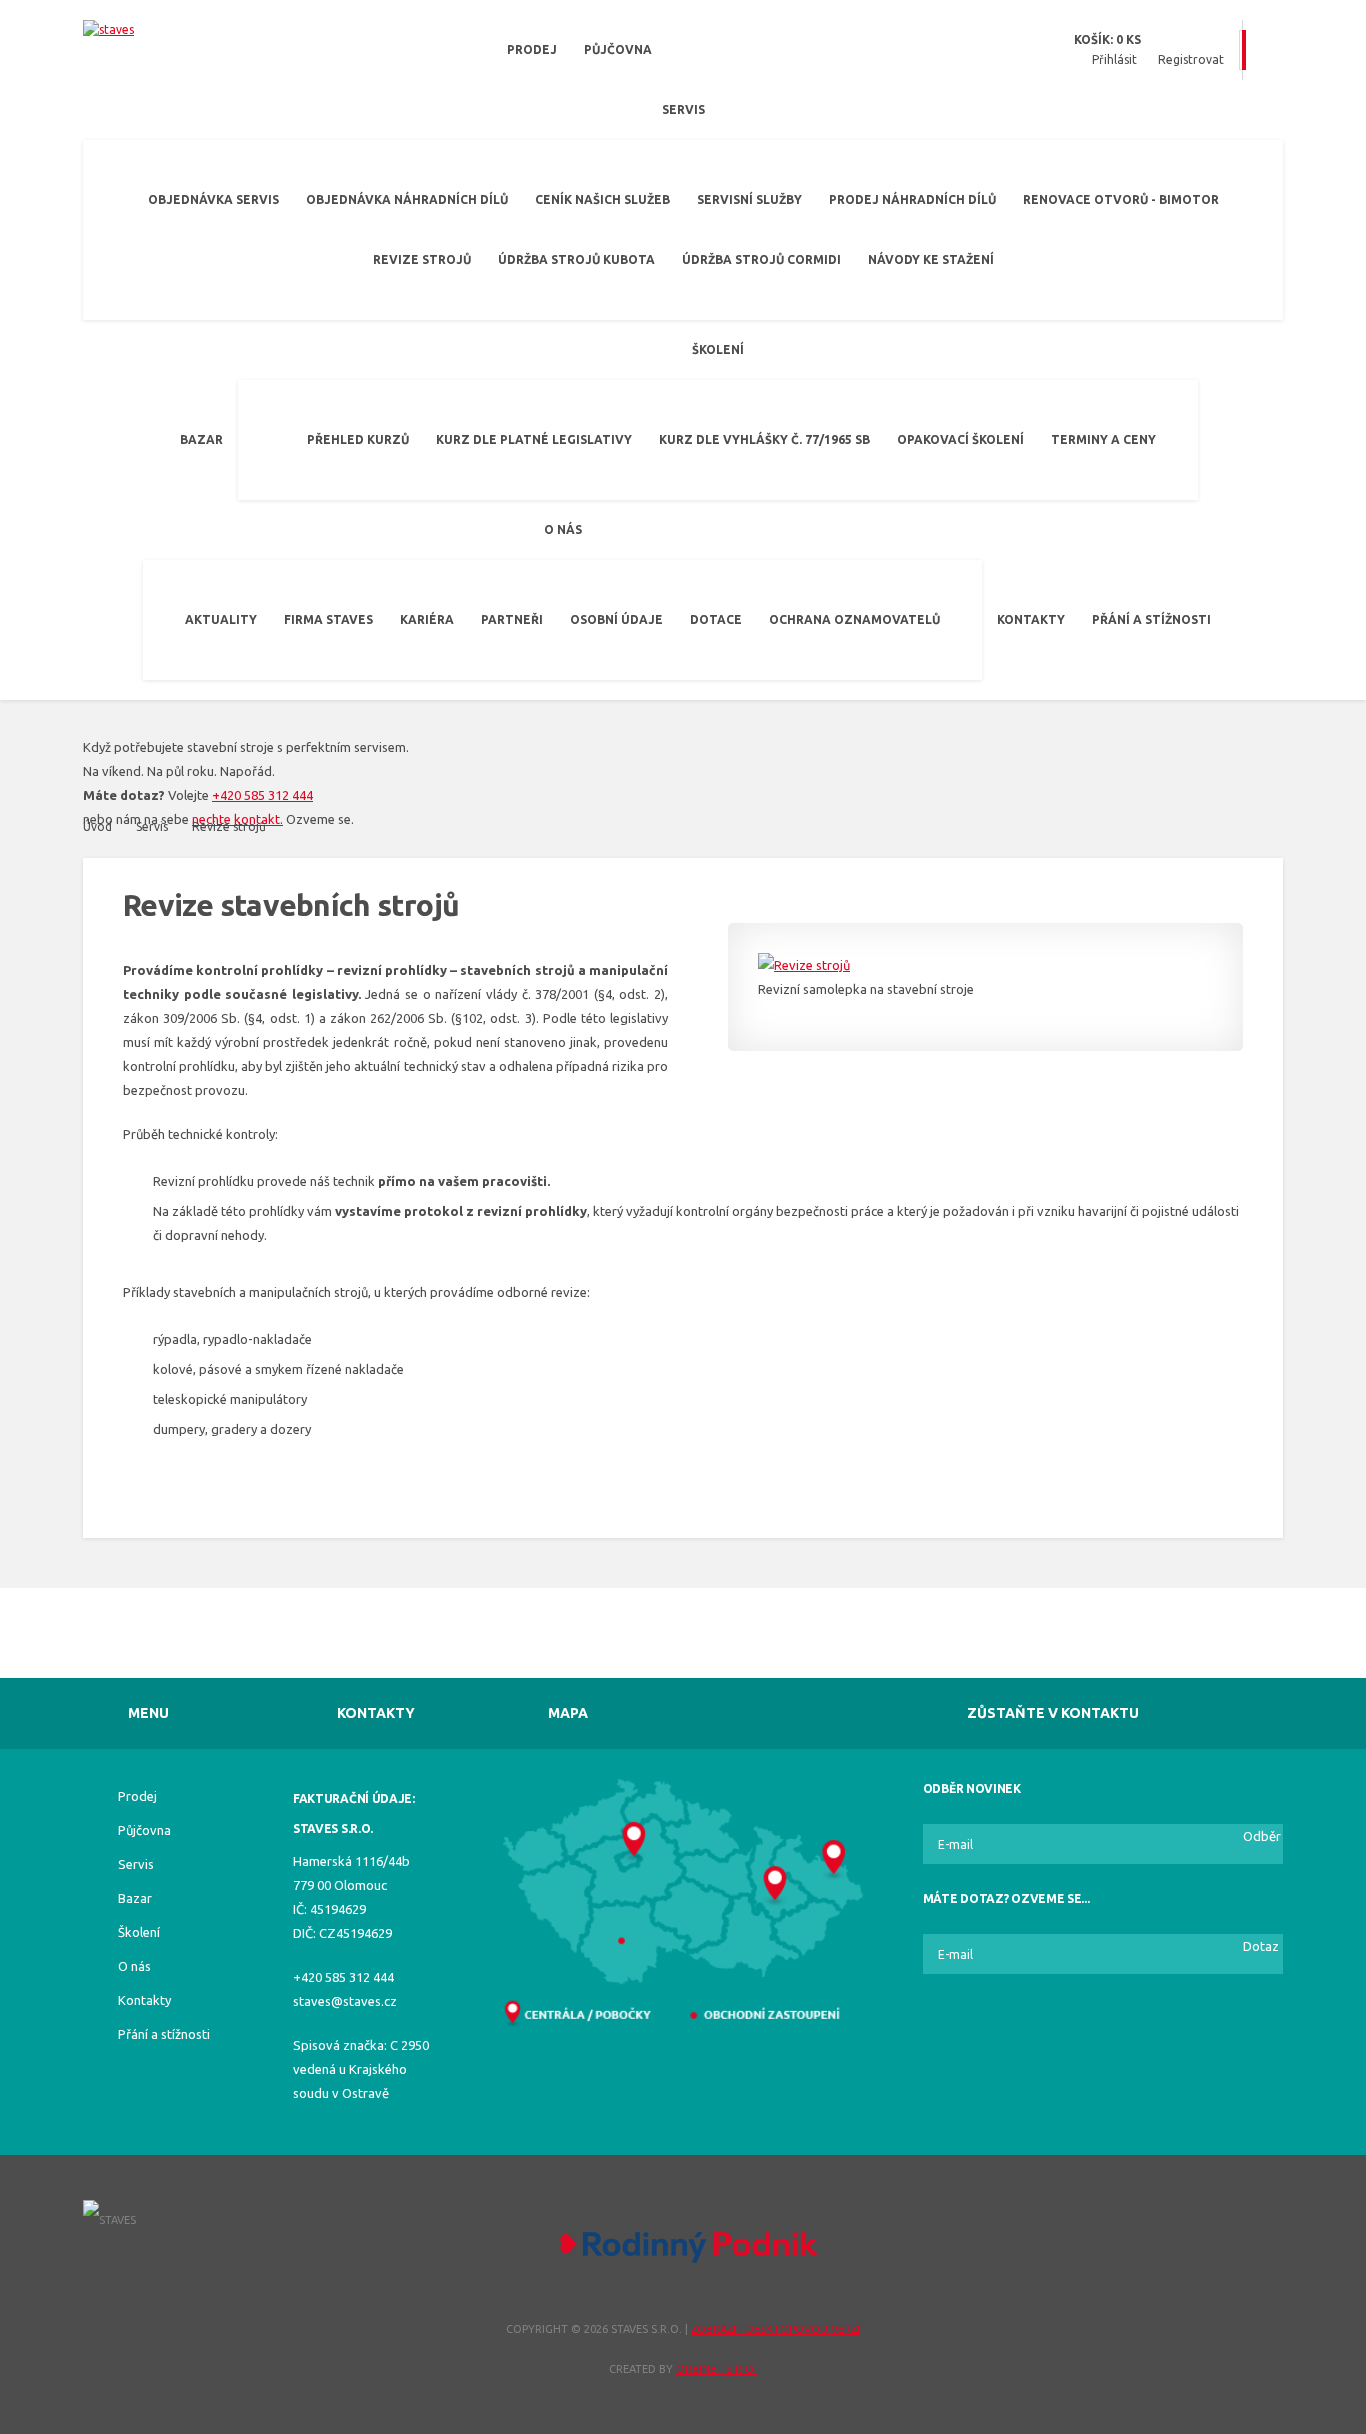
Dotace (716, 619)
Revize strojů (422, 259)
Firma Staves (328, 619)
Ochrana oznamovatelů (854, 619)
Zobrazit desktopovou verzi (775, 2329)
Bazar (201, 439)
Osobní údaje (616, 619)
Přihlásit (1114, 59)
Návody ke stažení (931, 259)
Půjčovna (618, 49)
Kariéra (427, 619)
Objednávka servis (213, 199)
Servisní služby (749, 199)
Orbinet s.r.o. (716, 2369)
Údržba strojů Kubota (576, 259)
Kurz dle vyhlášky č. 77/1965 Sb (764, 439)
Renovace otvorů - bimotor (1121, 199)
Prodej (532, 49)
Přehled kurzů (358, 439)
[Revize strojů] (985, 965)
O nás (563, 529)
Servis (683, 109)
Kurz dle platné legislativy (534, 439)
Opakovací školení (960, 439)
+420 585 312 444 (262, 795)
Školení (718, 349)
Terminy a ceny (1103, 439)
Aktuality (221, 619)
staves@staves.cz (345, 2001)
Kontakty (1031, 619)
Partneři (512, 619)
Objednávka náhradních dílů (407, 199)
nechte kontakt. (237, 819)
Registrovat (1191, 59)
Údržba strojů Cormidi (761, 259)
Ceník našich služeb (602, 199)
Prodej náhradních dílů (912, 199)
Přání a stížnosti (1151, 619)
